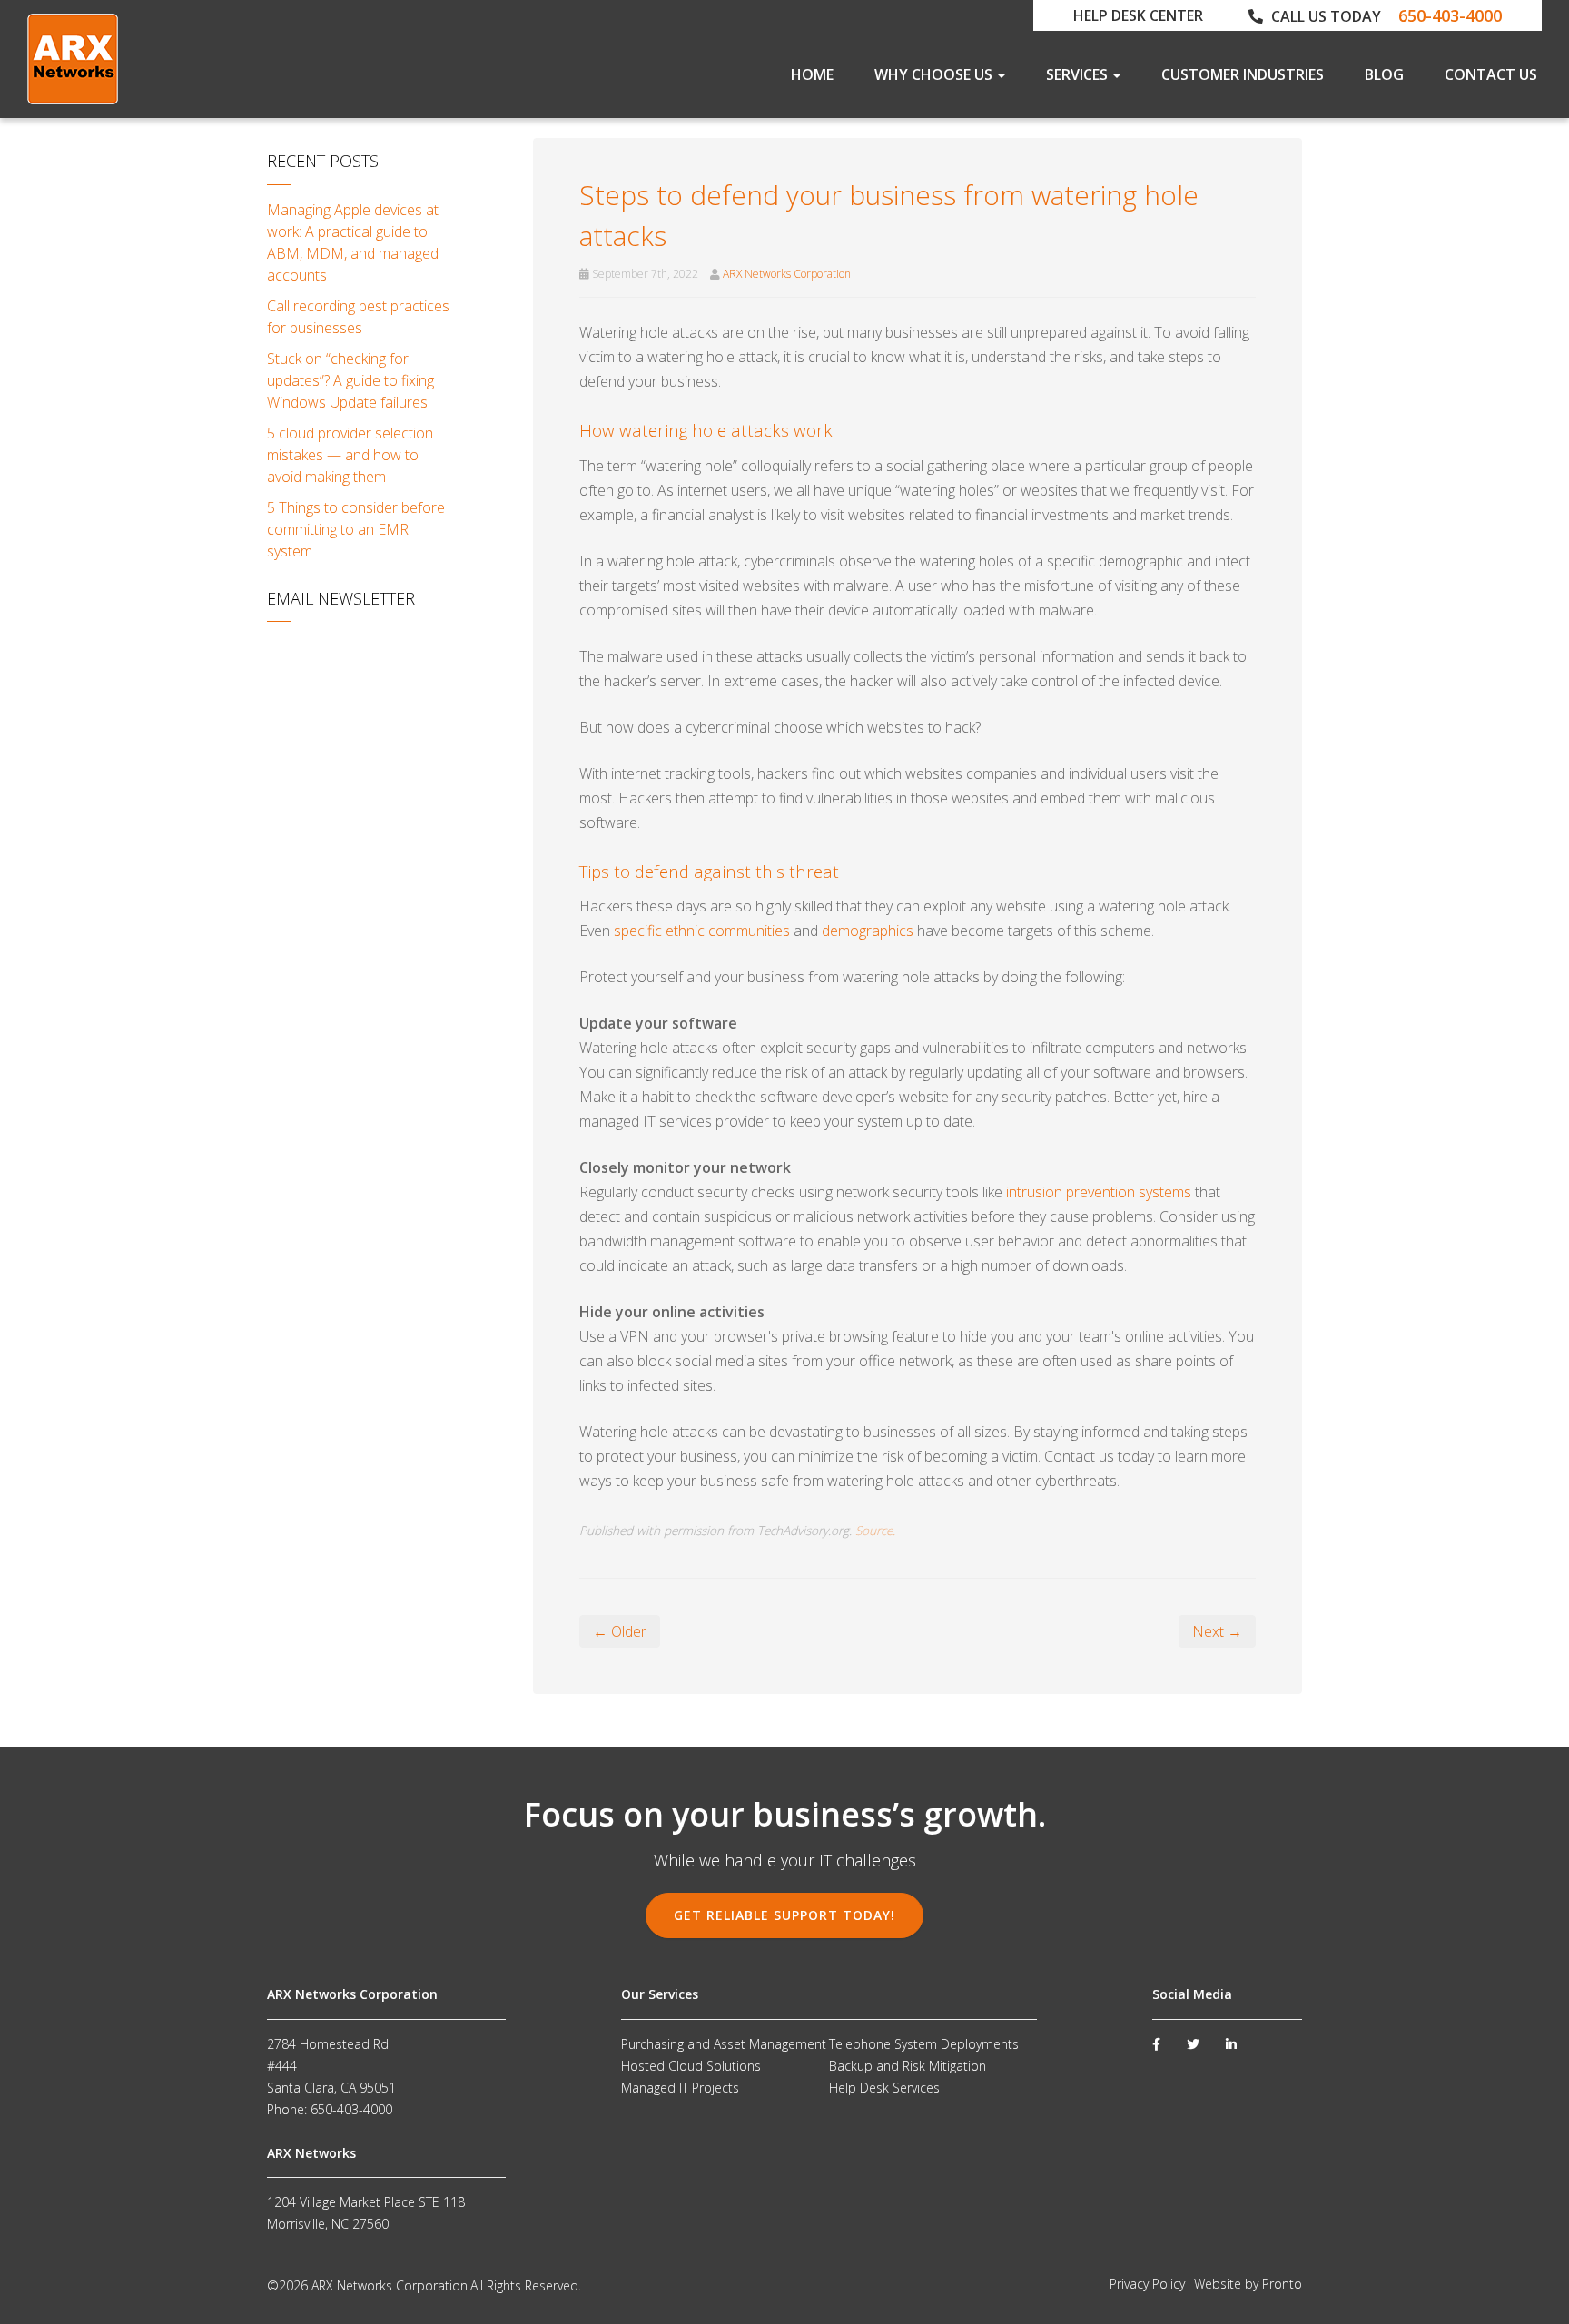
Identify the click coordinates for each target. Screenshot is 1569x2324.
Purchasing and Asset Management (724, 2044)
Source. (875, 1530)
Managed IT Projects (680, 2088)
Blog (1384, 74)
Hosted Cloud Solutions (691, 2066)
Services (1079, 74)
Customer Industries (1243, 74)
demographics (868, 931)
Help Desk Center (1138, 15)
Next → (1217, 1631)
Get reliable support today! (784, 1915)
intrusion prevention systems (1099, 1192)
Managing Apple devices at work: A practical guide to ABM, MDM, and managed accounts (353, 242)
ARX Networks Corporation (787, 274)
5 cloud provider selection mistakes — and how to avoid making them (350, 455)
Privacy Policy (1147, 2284)
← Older (620, 1631)
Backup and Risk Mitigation (908, 2066)
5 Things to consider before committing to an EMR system (356, 529)
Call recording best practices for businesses (358, 317)
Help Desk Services (884, 2088)
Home (812, 74)
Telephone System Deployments (924, 2044)
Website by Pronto (1248, 2284)
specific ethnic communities (702, 931)
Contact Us (1491, 74)
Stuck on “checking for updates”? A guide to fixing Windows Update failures (350, 380)
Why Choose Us (935, 74)
